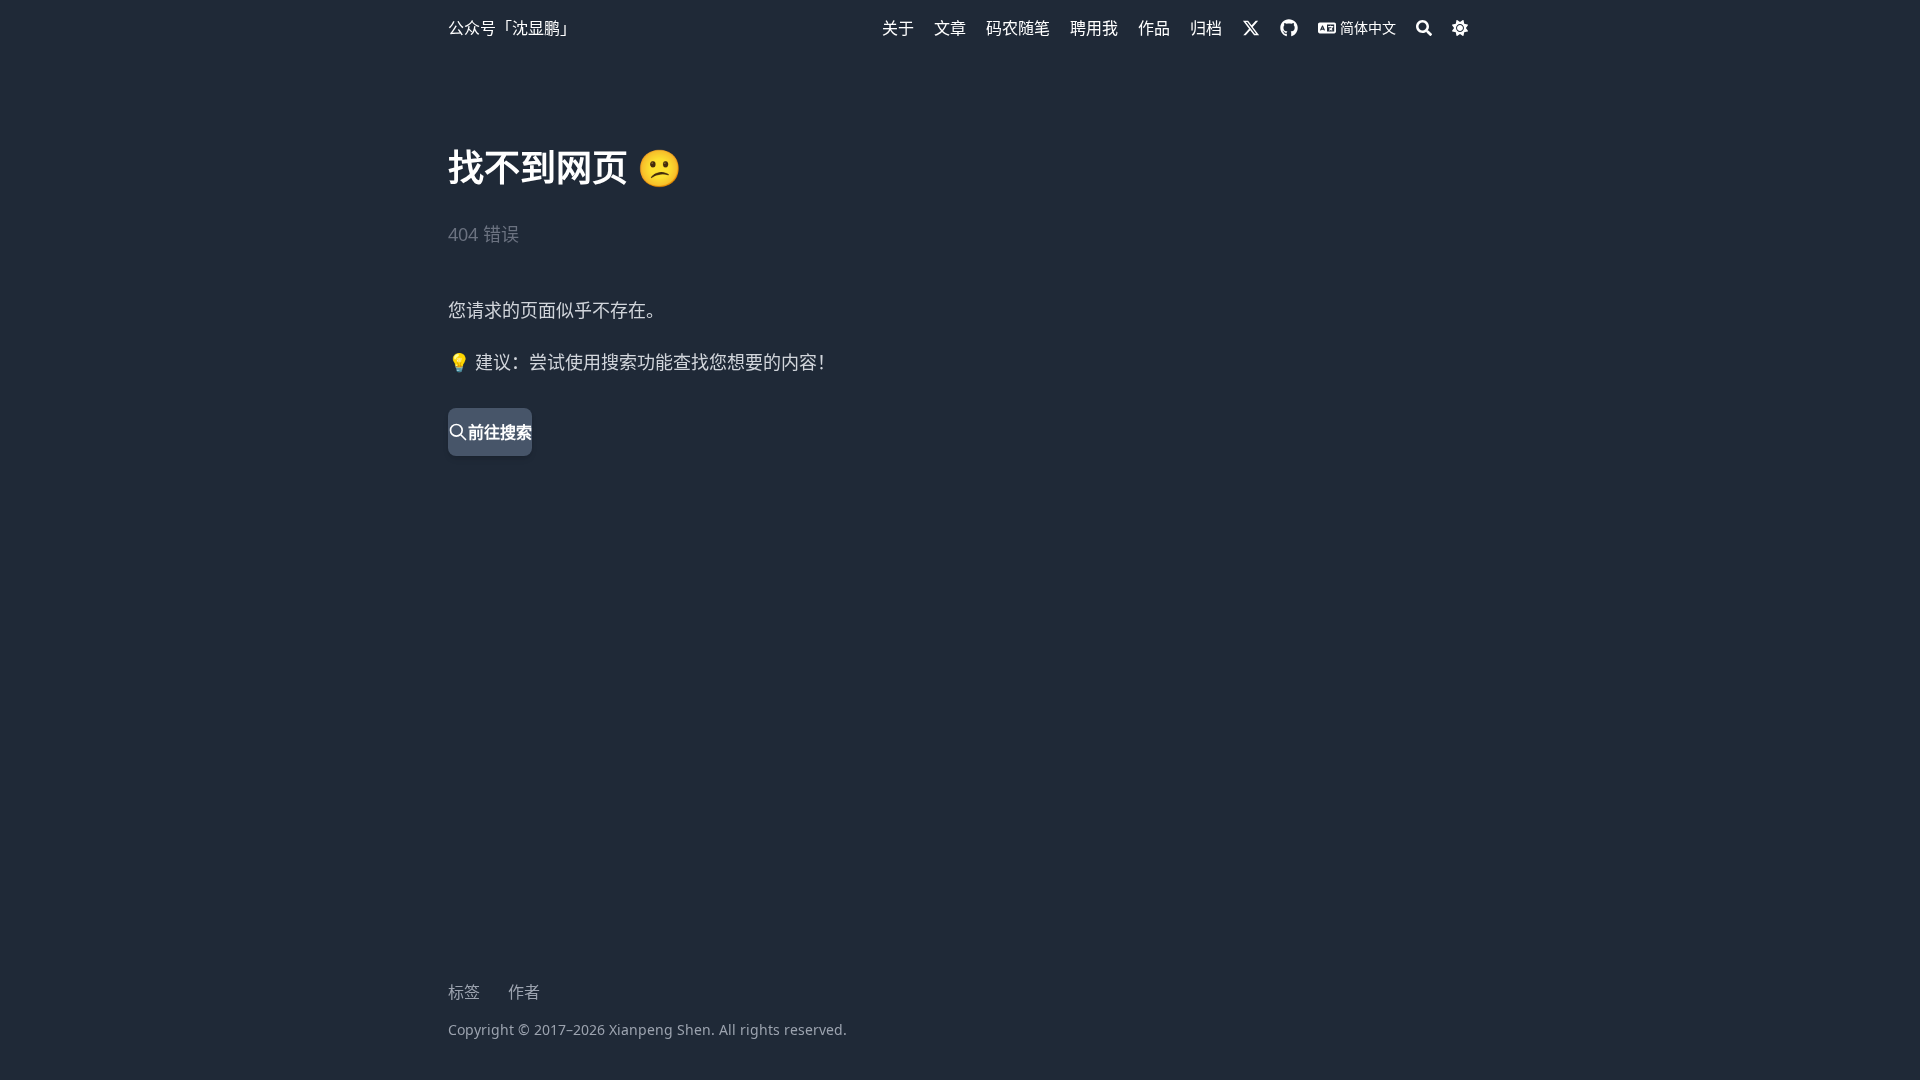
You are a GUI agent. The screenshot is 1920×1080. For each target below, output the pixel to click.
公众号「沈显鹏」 (512, 28)
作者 (524, 992)
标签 (464, 992)
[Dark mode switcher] (1460, 28)
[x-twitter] (1251, 28)
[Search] (1424, 28)
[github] (1289, 28)
